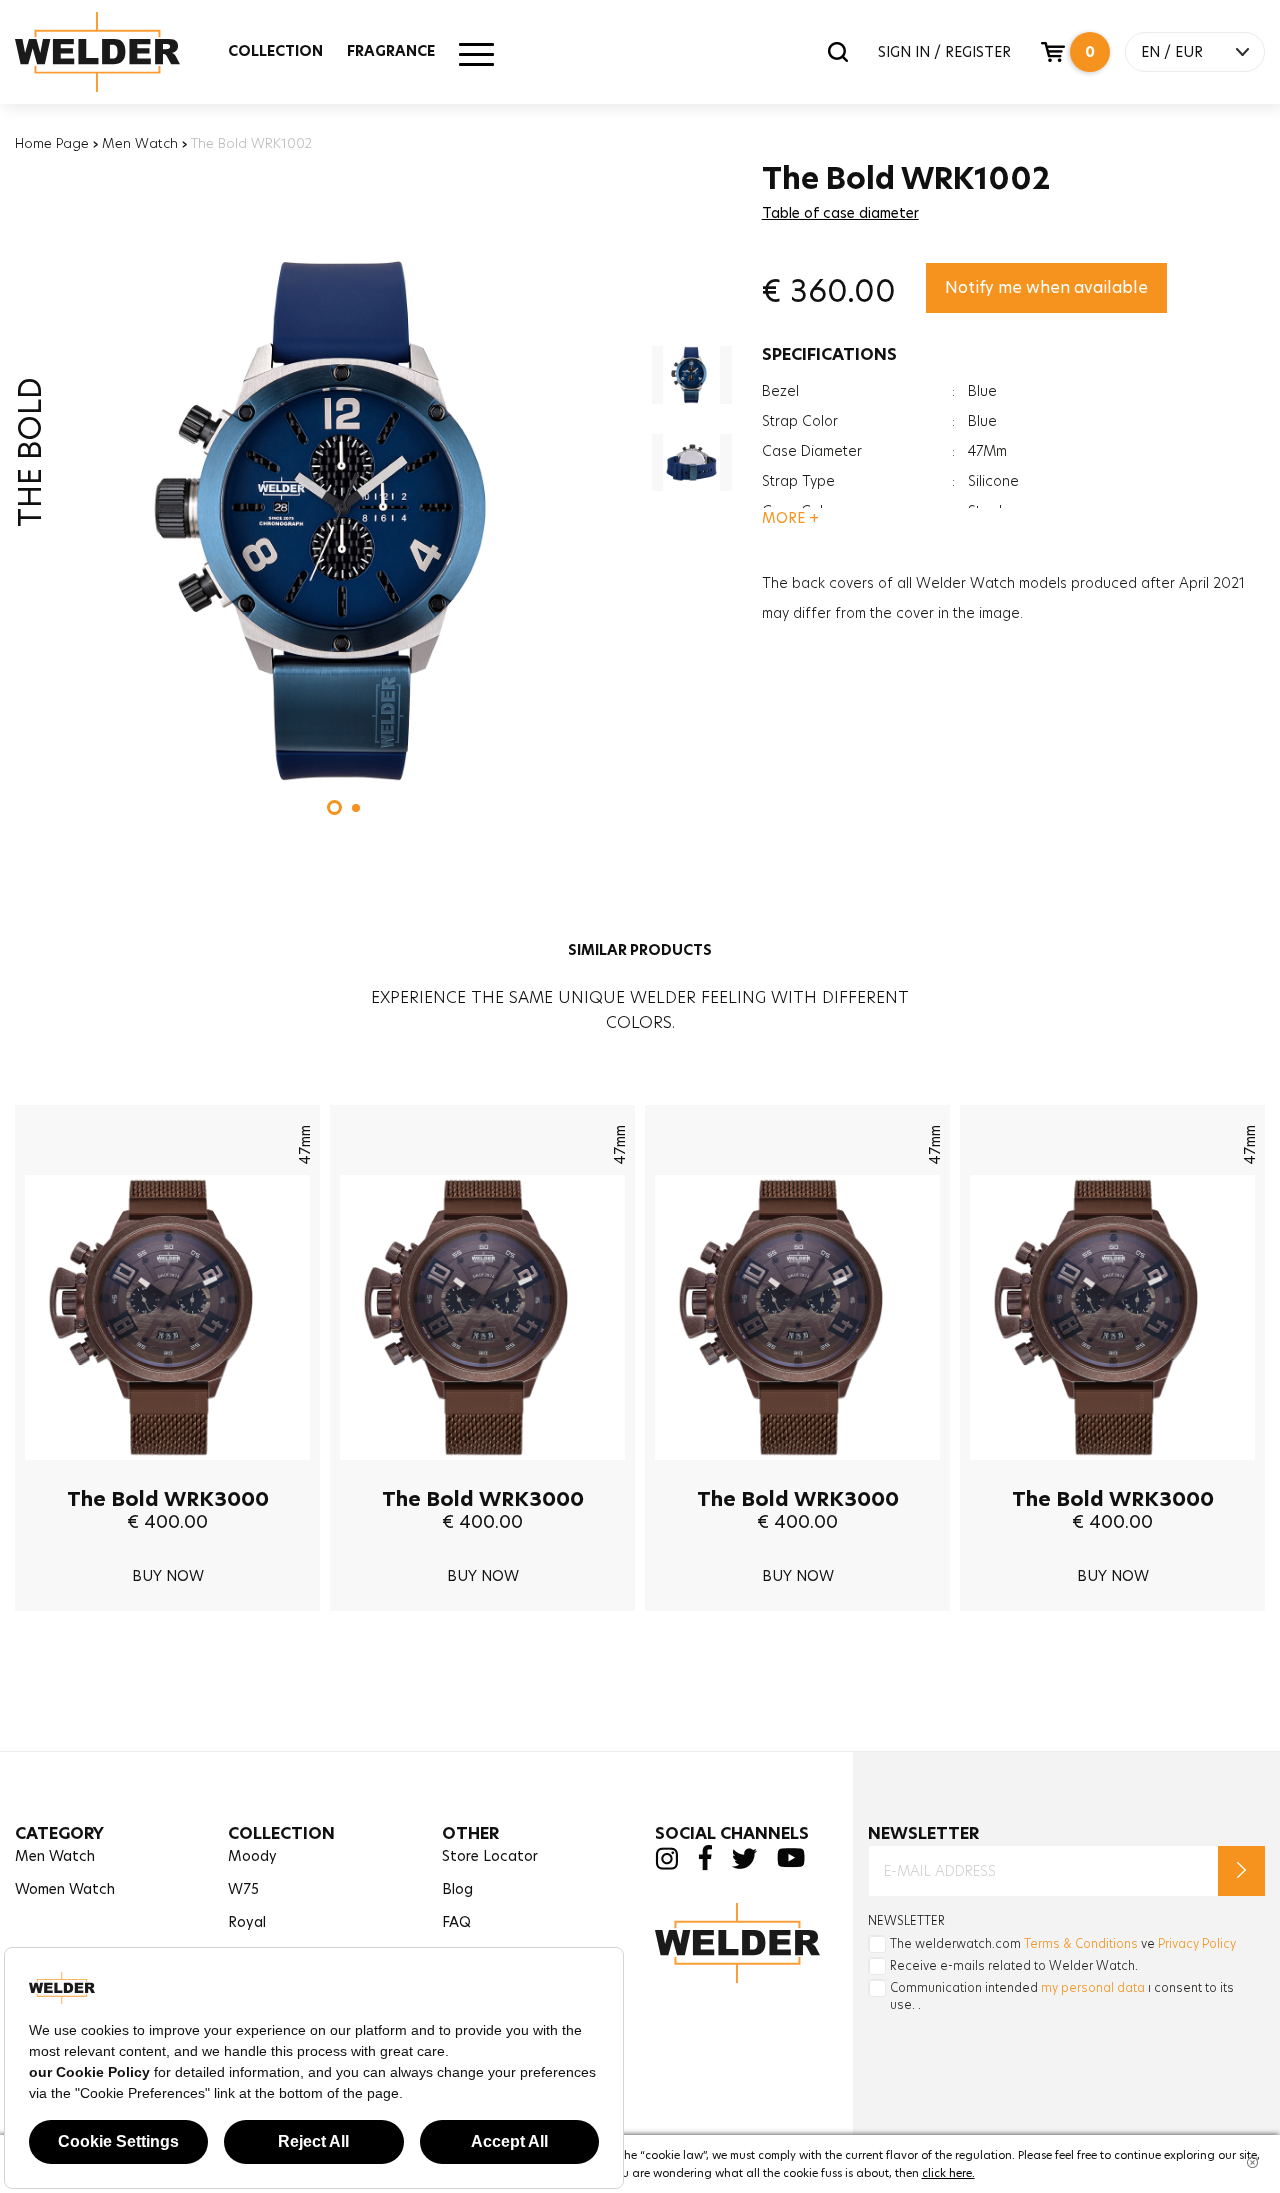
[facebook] (705, 1865)
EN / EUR (1172, 52)
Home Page (52, 143)
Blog (457, 1889)
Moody (252, 1856)
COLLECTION (275, 51)
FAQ (456, 1922)
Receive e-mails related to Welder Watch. (1014, 1965)
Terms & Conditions (1081, 1943)
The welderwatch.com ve (1063, 1943)
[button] (334, 807)
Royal (247, 1922)
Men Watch (140, 143)
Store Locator (490, 1856)
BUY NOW (168, 1576)
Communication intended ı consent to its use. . (1062, 1996)
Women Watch (65, 1889)
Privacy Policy (1197, 1943)
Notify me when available (1046, 287)
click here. (948, 2173)
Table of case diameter (840, 213)
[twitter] (744, 1863)
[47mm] (167, 1475)
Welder (117, 52)
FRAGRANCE (391, 51)
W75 (243, 1889)
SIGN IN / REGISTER (944, 52)
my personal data (1093, 1987)
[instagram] (666, 1864)
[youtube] (791, 1862)
